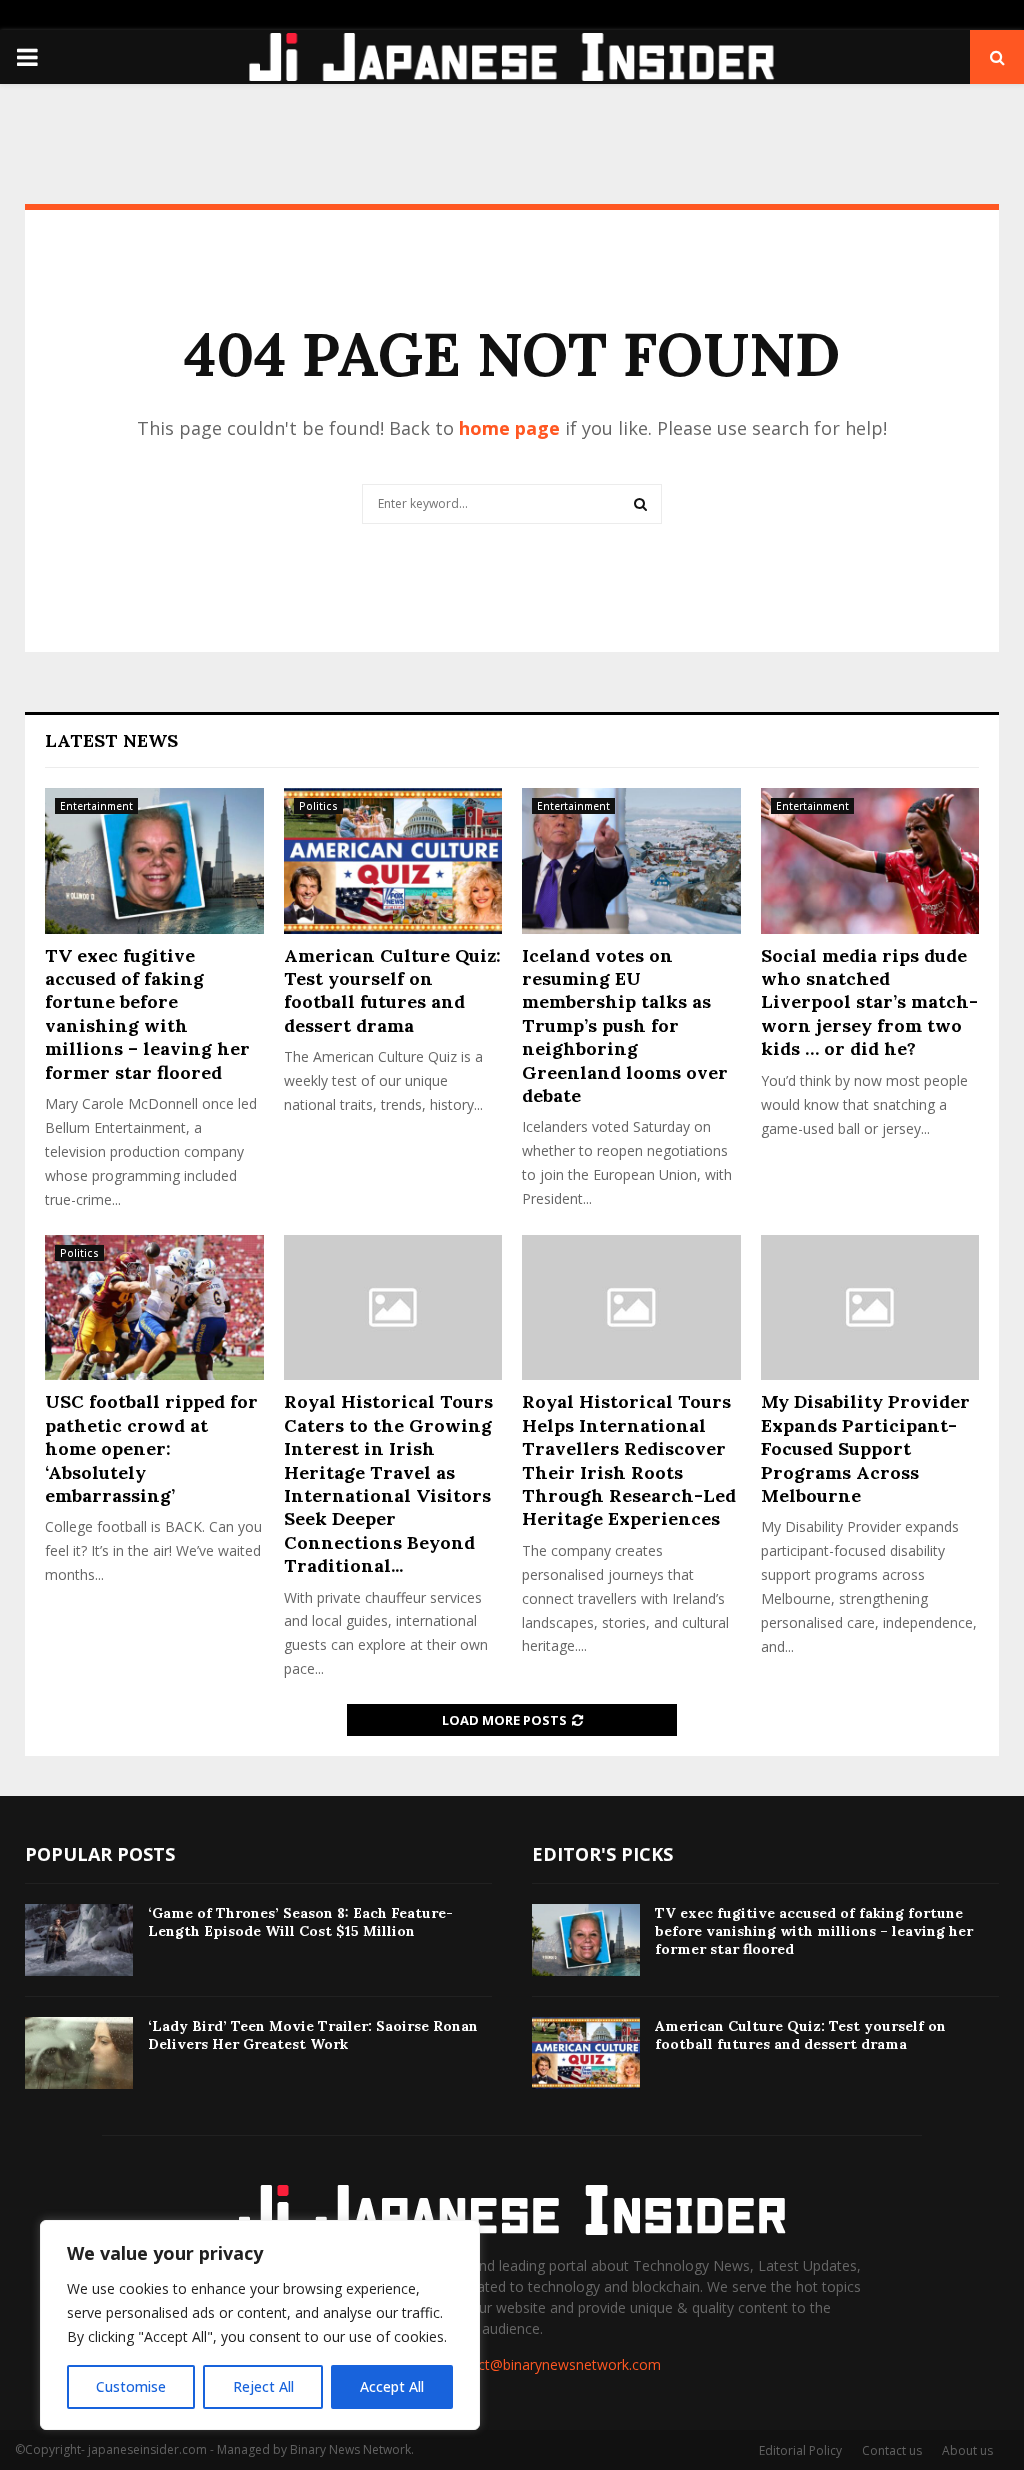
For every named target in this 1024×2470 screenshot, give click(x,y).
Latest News (111, 740)
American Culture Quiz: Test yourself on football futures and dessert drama (392, 990)
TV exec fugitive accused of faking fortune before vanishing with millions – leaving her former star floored (147, 1014)
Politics (318, 806)
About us (967, 2450)
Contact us (892, 2450)
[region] (260, 2325)
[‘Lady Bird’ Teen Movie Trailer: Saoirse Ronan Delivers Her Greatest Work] (79, 2053)
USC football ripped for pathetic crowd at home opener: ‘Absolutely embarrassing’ (151, 1448)
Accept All (392, 2386)
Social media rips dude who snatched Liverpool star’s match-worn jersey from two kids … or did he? (869, 1002)
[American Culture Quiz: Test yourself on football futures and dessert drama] (393, 861)
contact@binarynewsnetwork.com (551, 2364)
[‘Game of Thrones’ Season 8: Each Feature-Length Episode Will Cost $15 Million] (79, 1940)
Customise (131, 2386)
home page (509, 428)
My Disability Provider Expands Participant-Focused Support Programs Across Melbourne (865, 1448)
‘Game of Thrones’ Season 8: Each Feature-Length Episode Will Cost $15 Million (300, 1922)
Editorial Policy (800, 2450)
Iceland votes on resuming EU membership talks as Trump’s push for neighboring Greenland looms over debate (625, 1025)
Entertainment (96, 806)
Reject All (263, 2386)
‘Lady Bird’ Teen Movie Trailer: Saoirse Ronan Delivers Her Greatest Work (313, 2035)
